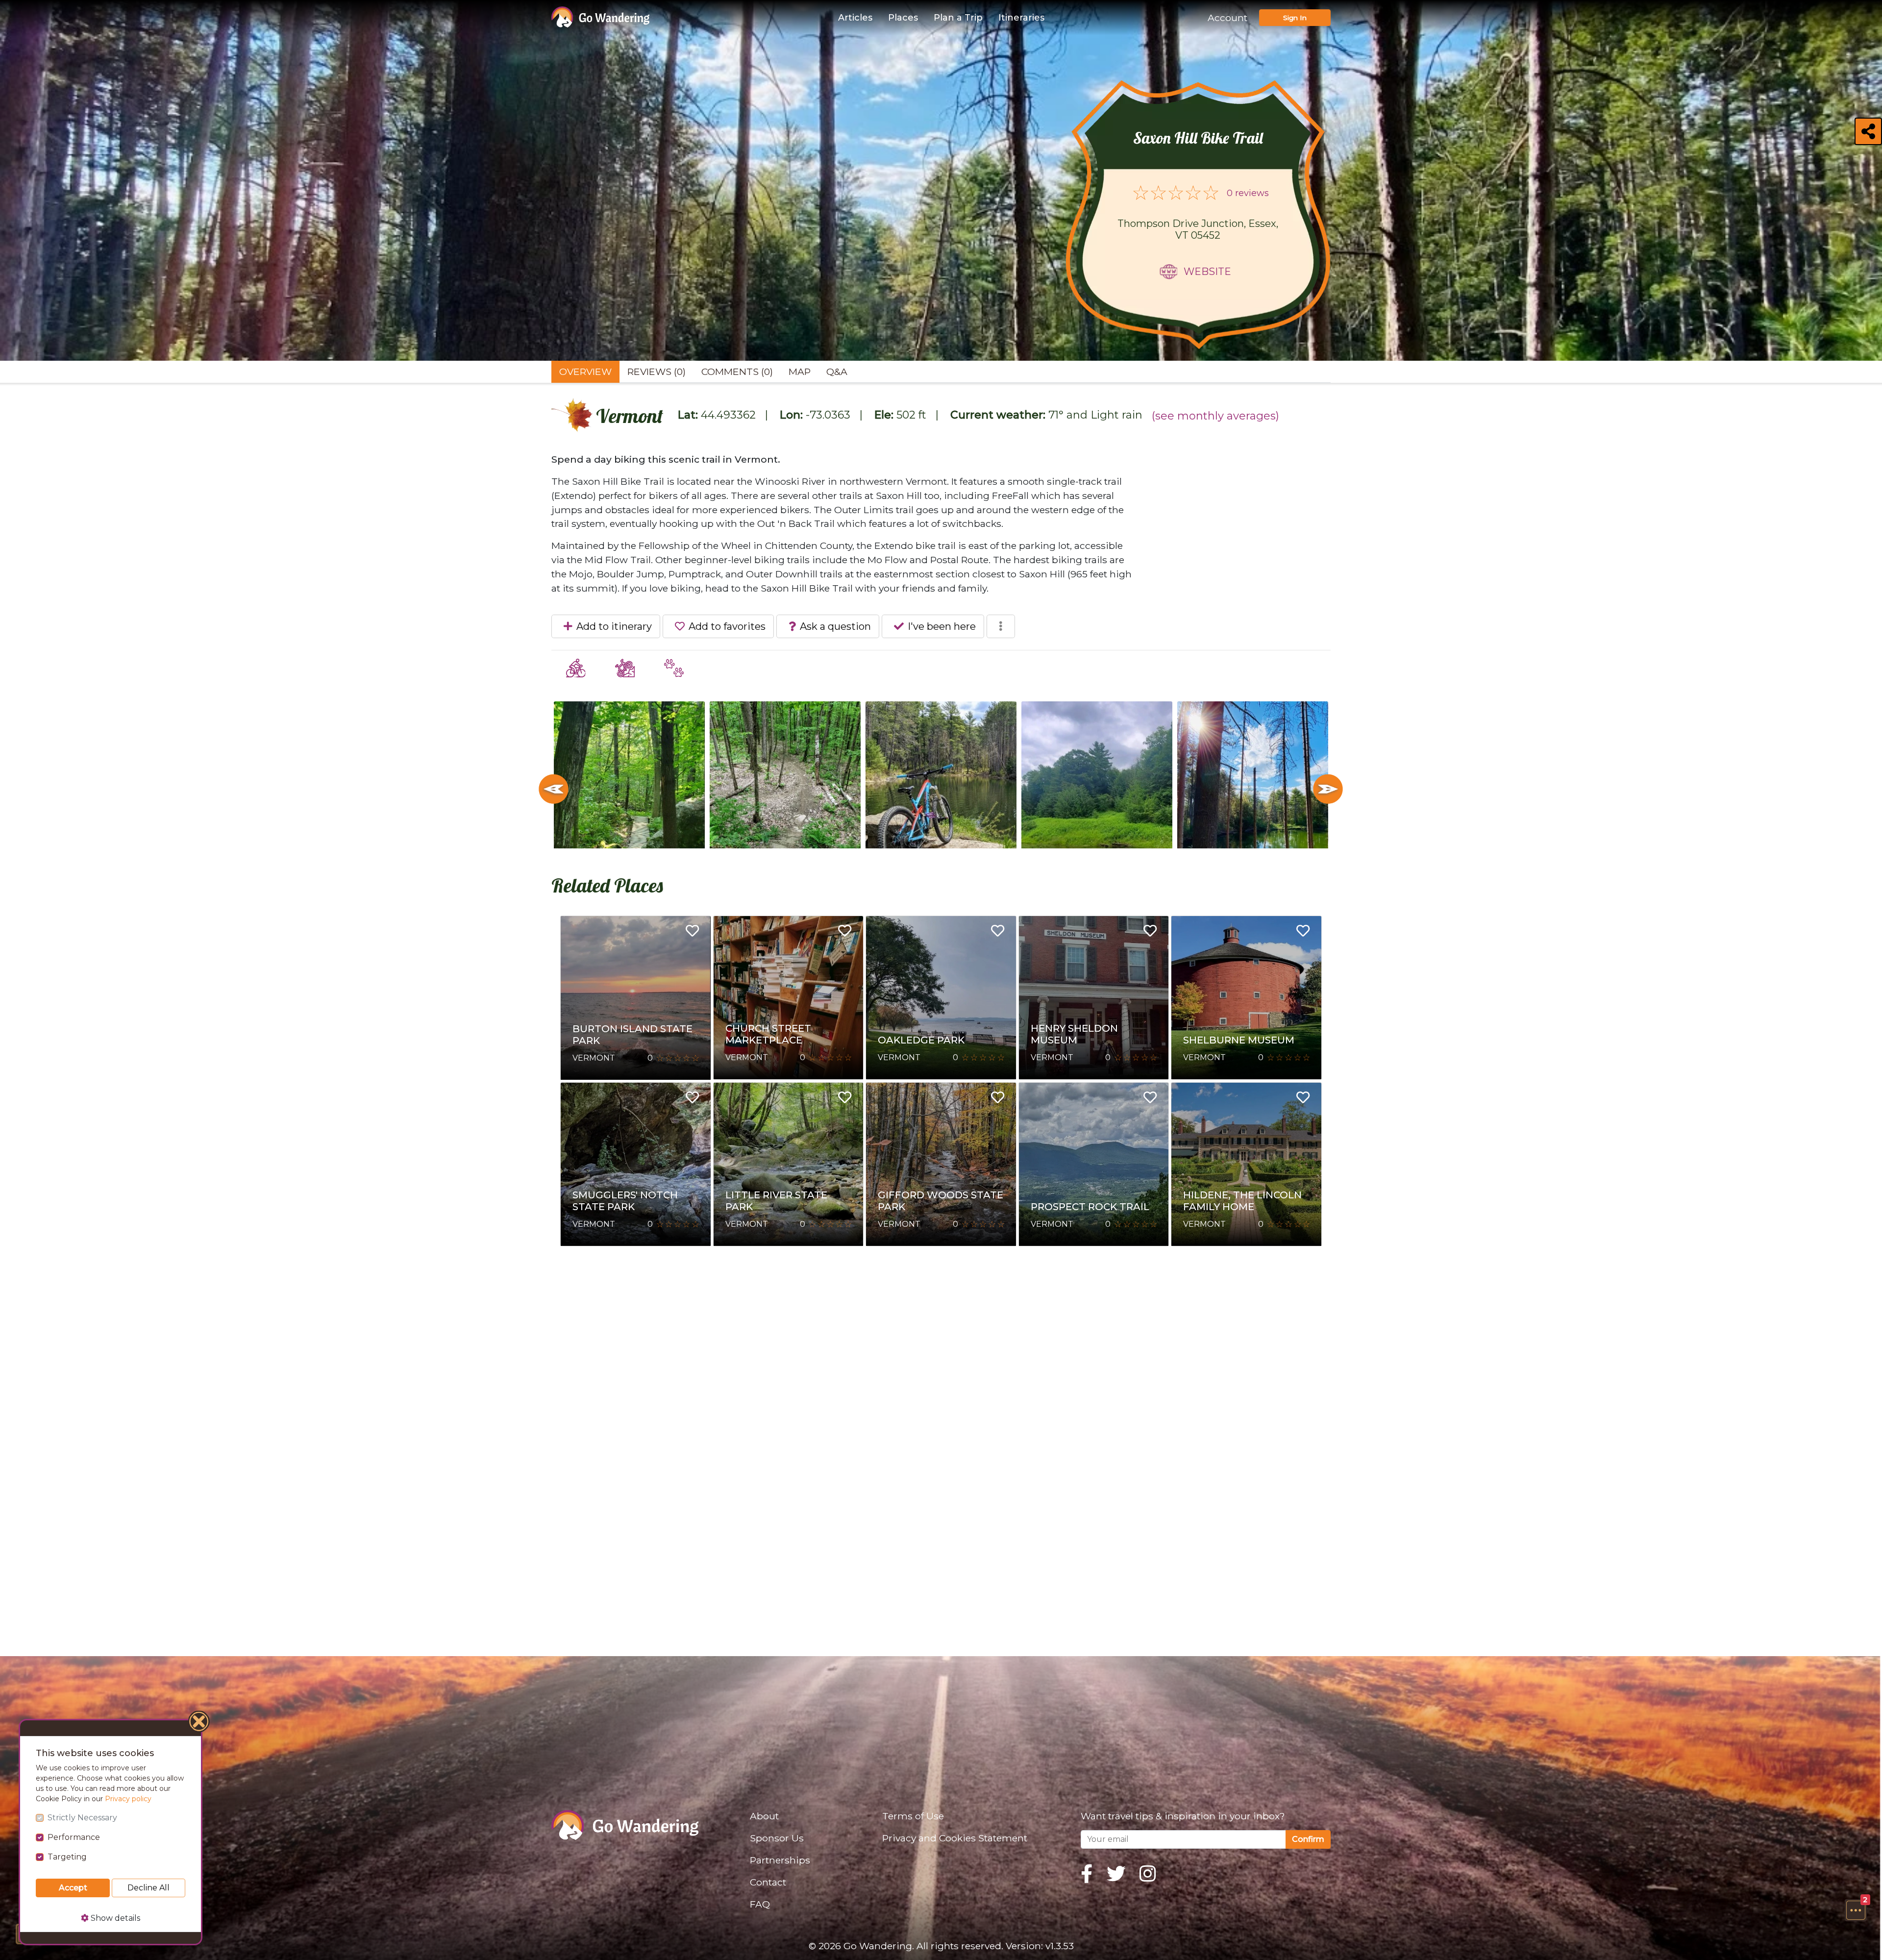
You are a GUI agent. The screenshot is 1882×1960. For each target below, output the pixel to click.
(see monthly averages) (1215, 416)
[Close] (199, 1723)
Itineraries (1021, 18)
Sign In (1295, 18)
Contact (768, 1882)
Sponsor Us (777, 1838)
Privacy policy (128, 1799)
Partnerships (780, 1860)
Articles (855, 18)
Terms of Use (913, 1816)
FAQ (760, 1904)
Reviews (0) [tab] (656, 372)
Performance (74, 1837)
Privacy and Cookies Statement (955, 1838)
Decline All (149, 1888)
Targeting (67, 1857)
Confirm (1308, 1839)
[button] (1856, 1910)
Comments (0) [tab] (737, 372)
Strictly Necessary (82, 1818)
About (764, 1816)
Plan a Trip (958, 18)
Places (903, 18)
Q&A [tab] (837, 372)
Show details (114, 1918)
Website (1207, 272)
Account (1227, 18)
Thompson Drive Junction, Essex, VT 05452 (1198, 229)
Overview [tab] (585, 372)
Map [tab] (800, 372)
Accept (73, 1888)
